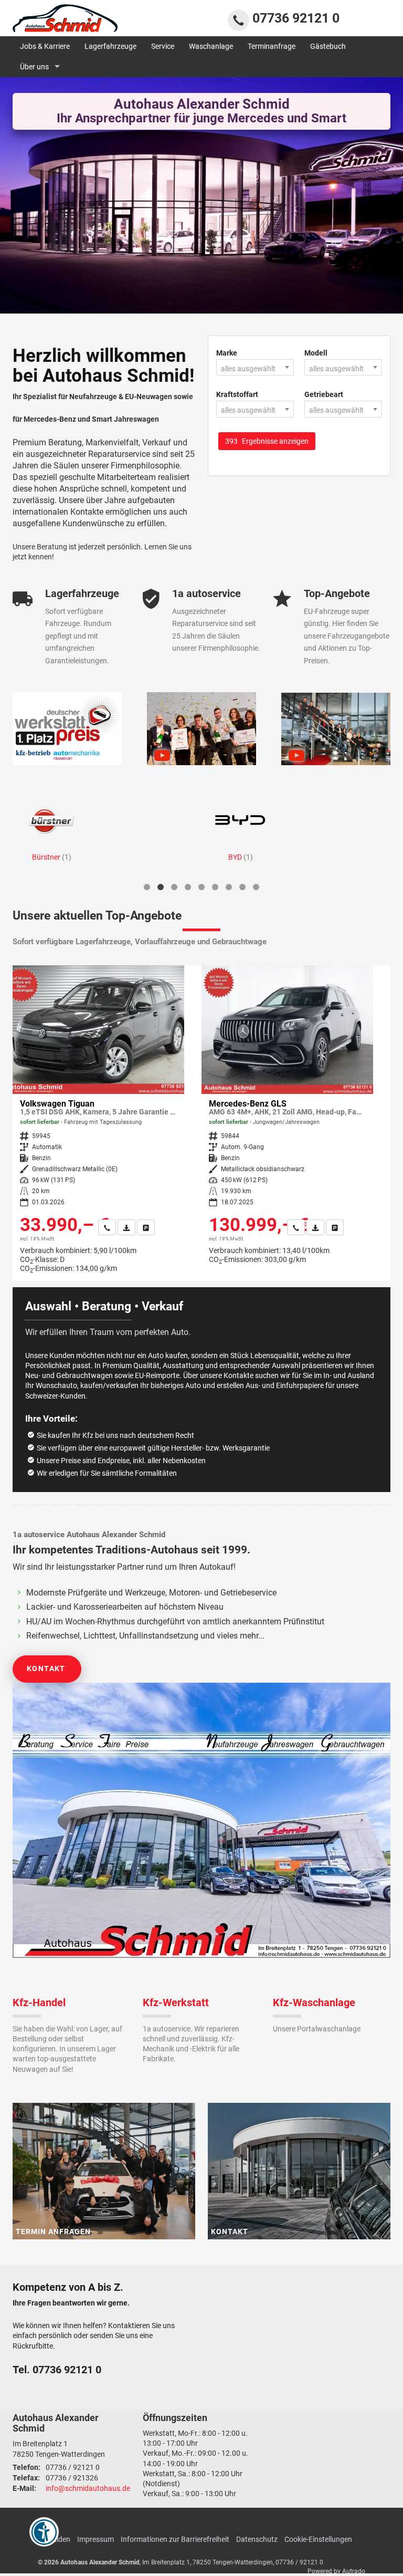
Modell (316, 353)
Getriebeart (324, 394)
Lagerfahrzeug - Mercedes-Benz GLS (287, 1119)
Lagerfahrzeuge (110, 46)
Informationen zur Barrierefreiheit (175, 2539)
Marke (227, 353)
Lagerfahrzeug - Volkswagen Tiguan (98, 1123)
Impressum (96, 2539)
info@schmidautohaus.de (88, 2488)
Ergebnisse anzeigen (267, 441)
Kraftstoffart (237, 394)
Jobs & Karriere (45, 46)
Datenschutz (257, 2539)
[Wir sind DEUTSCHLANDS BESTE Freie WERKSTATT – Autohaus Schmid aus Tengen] (336, 729)
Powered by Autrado (336, 2571)
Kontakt (46, 1668)
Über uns (34, 67)
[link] (107, 1227)
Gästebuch (328, 46)
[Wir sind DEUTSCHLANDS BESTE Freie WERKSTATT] (67, 729)
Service (163, 46)
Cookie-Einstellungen (318, 2539)
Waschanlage (211, 46)
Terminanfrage (272, 46)
